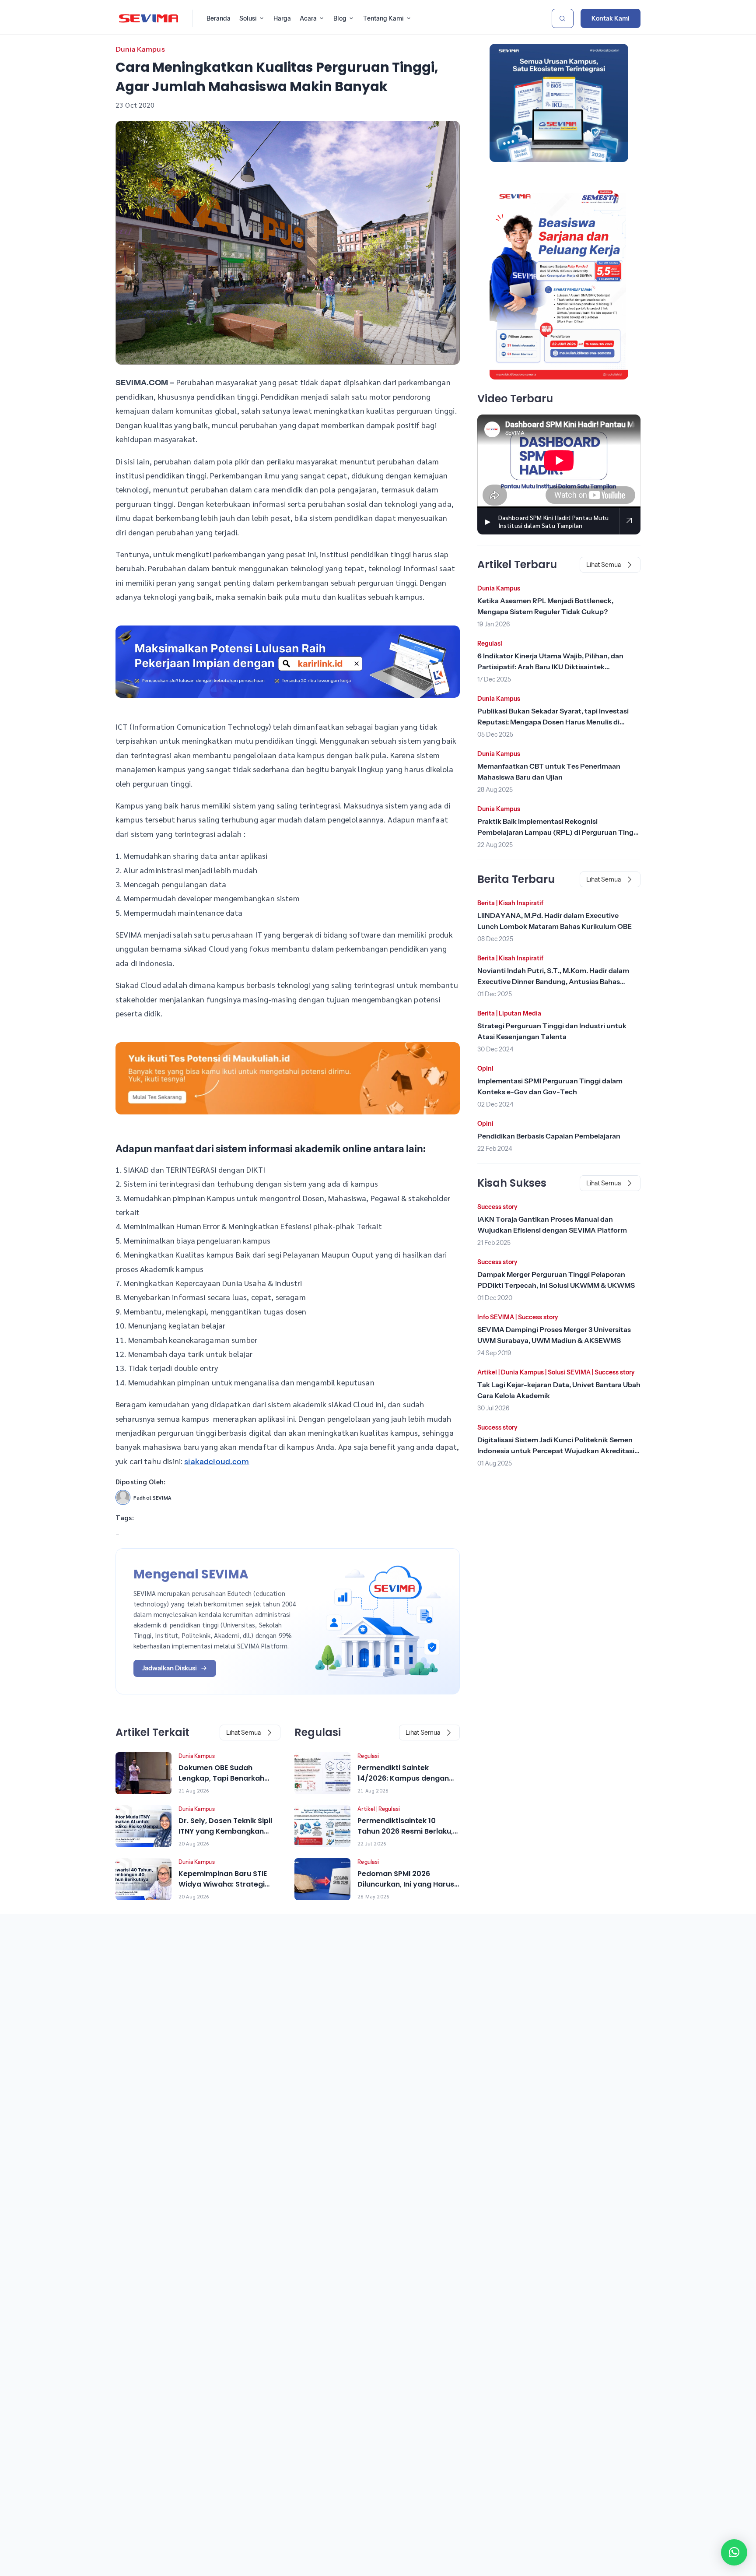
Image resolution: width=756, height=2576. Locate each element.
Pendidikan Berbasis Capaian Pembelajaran (549, 1136)
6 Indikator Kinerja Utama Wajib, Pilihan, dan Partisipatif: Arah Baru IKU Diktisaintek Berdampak (550, 667)
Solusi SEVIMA (569, 1372)
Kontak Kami (611, 18)
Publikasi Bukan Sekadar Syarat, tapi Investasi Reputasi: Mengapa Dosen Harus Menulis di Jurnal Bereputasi (553, 722)
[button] (734, 2552)
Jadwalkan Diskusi (170, 1668)
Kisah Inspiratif (521, 903)
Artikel (366, 1809)
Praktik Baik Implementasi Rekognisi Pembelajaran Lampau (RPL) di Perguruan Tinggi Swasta (558, 832)
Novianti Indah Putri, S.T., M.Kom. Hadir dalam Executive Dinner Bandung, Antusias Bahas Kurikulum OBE (553, 981)
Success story (497, 1207)
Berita (486, 903)
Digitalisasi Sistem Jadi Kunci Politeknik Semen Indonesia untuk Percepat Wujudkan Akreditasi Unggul (556, 1451)
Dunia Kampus (140, 49)
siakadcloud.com (217, 1462)
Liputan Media (520, 1013)
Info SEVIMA (496, 1317)
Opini (485, 1068)
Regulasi (368, 1756)
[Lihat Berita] (143, 1773)
